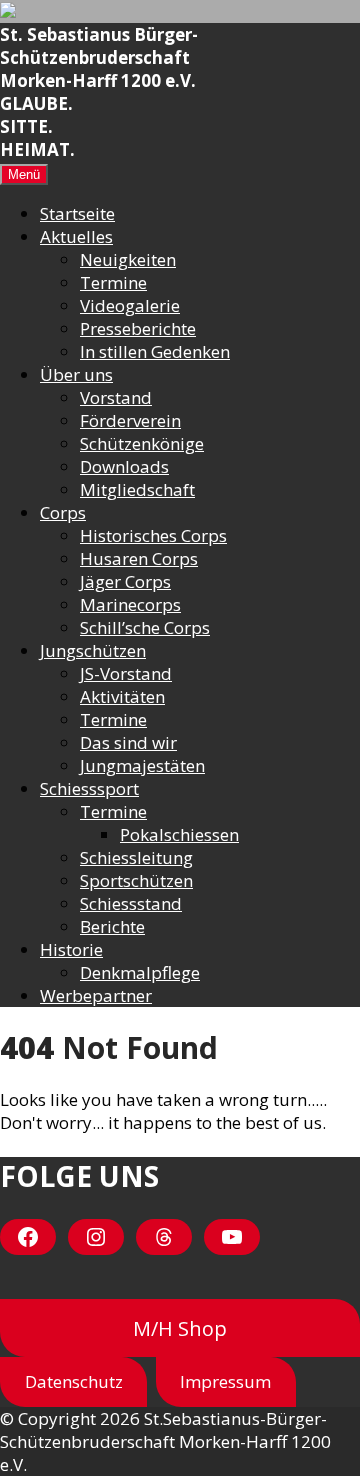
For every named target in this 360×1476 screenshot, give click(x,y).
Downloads (124, 466)
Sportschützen (136, 880)
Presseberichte (138, 328)
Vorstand (116, 397)
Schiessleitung (136, 857)
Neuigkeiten (128, 259)
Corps (63, 512)
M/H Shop (180, 1328)
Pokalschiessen (179, 834)
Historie (71, 949)
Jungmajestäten (142, 765)
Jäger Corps (125, 581)
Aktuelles (76, 236)
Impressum (225, 1381)
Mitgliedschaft (137, 489)
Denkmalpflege (140, 972)
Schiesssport (89, 788)
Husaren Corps (139, 558)
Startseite (77, 213)
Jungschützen (93, 650)
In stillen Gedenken (155, 351)
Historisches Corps (153, 535)
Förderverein (130, 420)
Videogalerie (130, 305)
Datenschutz (74, 1381)
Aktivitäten (122, 696)
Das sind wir (128, 742)
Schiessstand (131, 903)
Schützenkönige (142, 443)
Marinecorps (130, 604)
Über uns (76, 374)
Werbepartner (96, 995)
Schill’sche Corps (145, 627)
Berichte (112, 926)
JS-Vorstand (126, 673)
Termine (113, 282)
